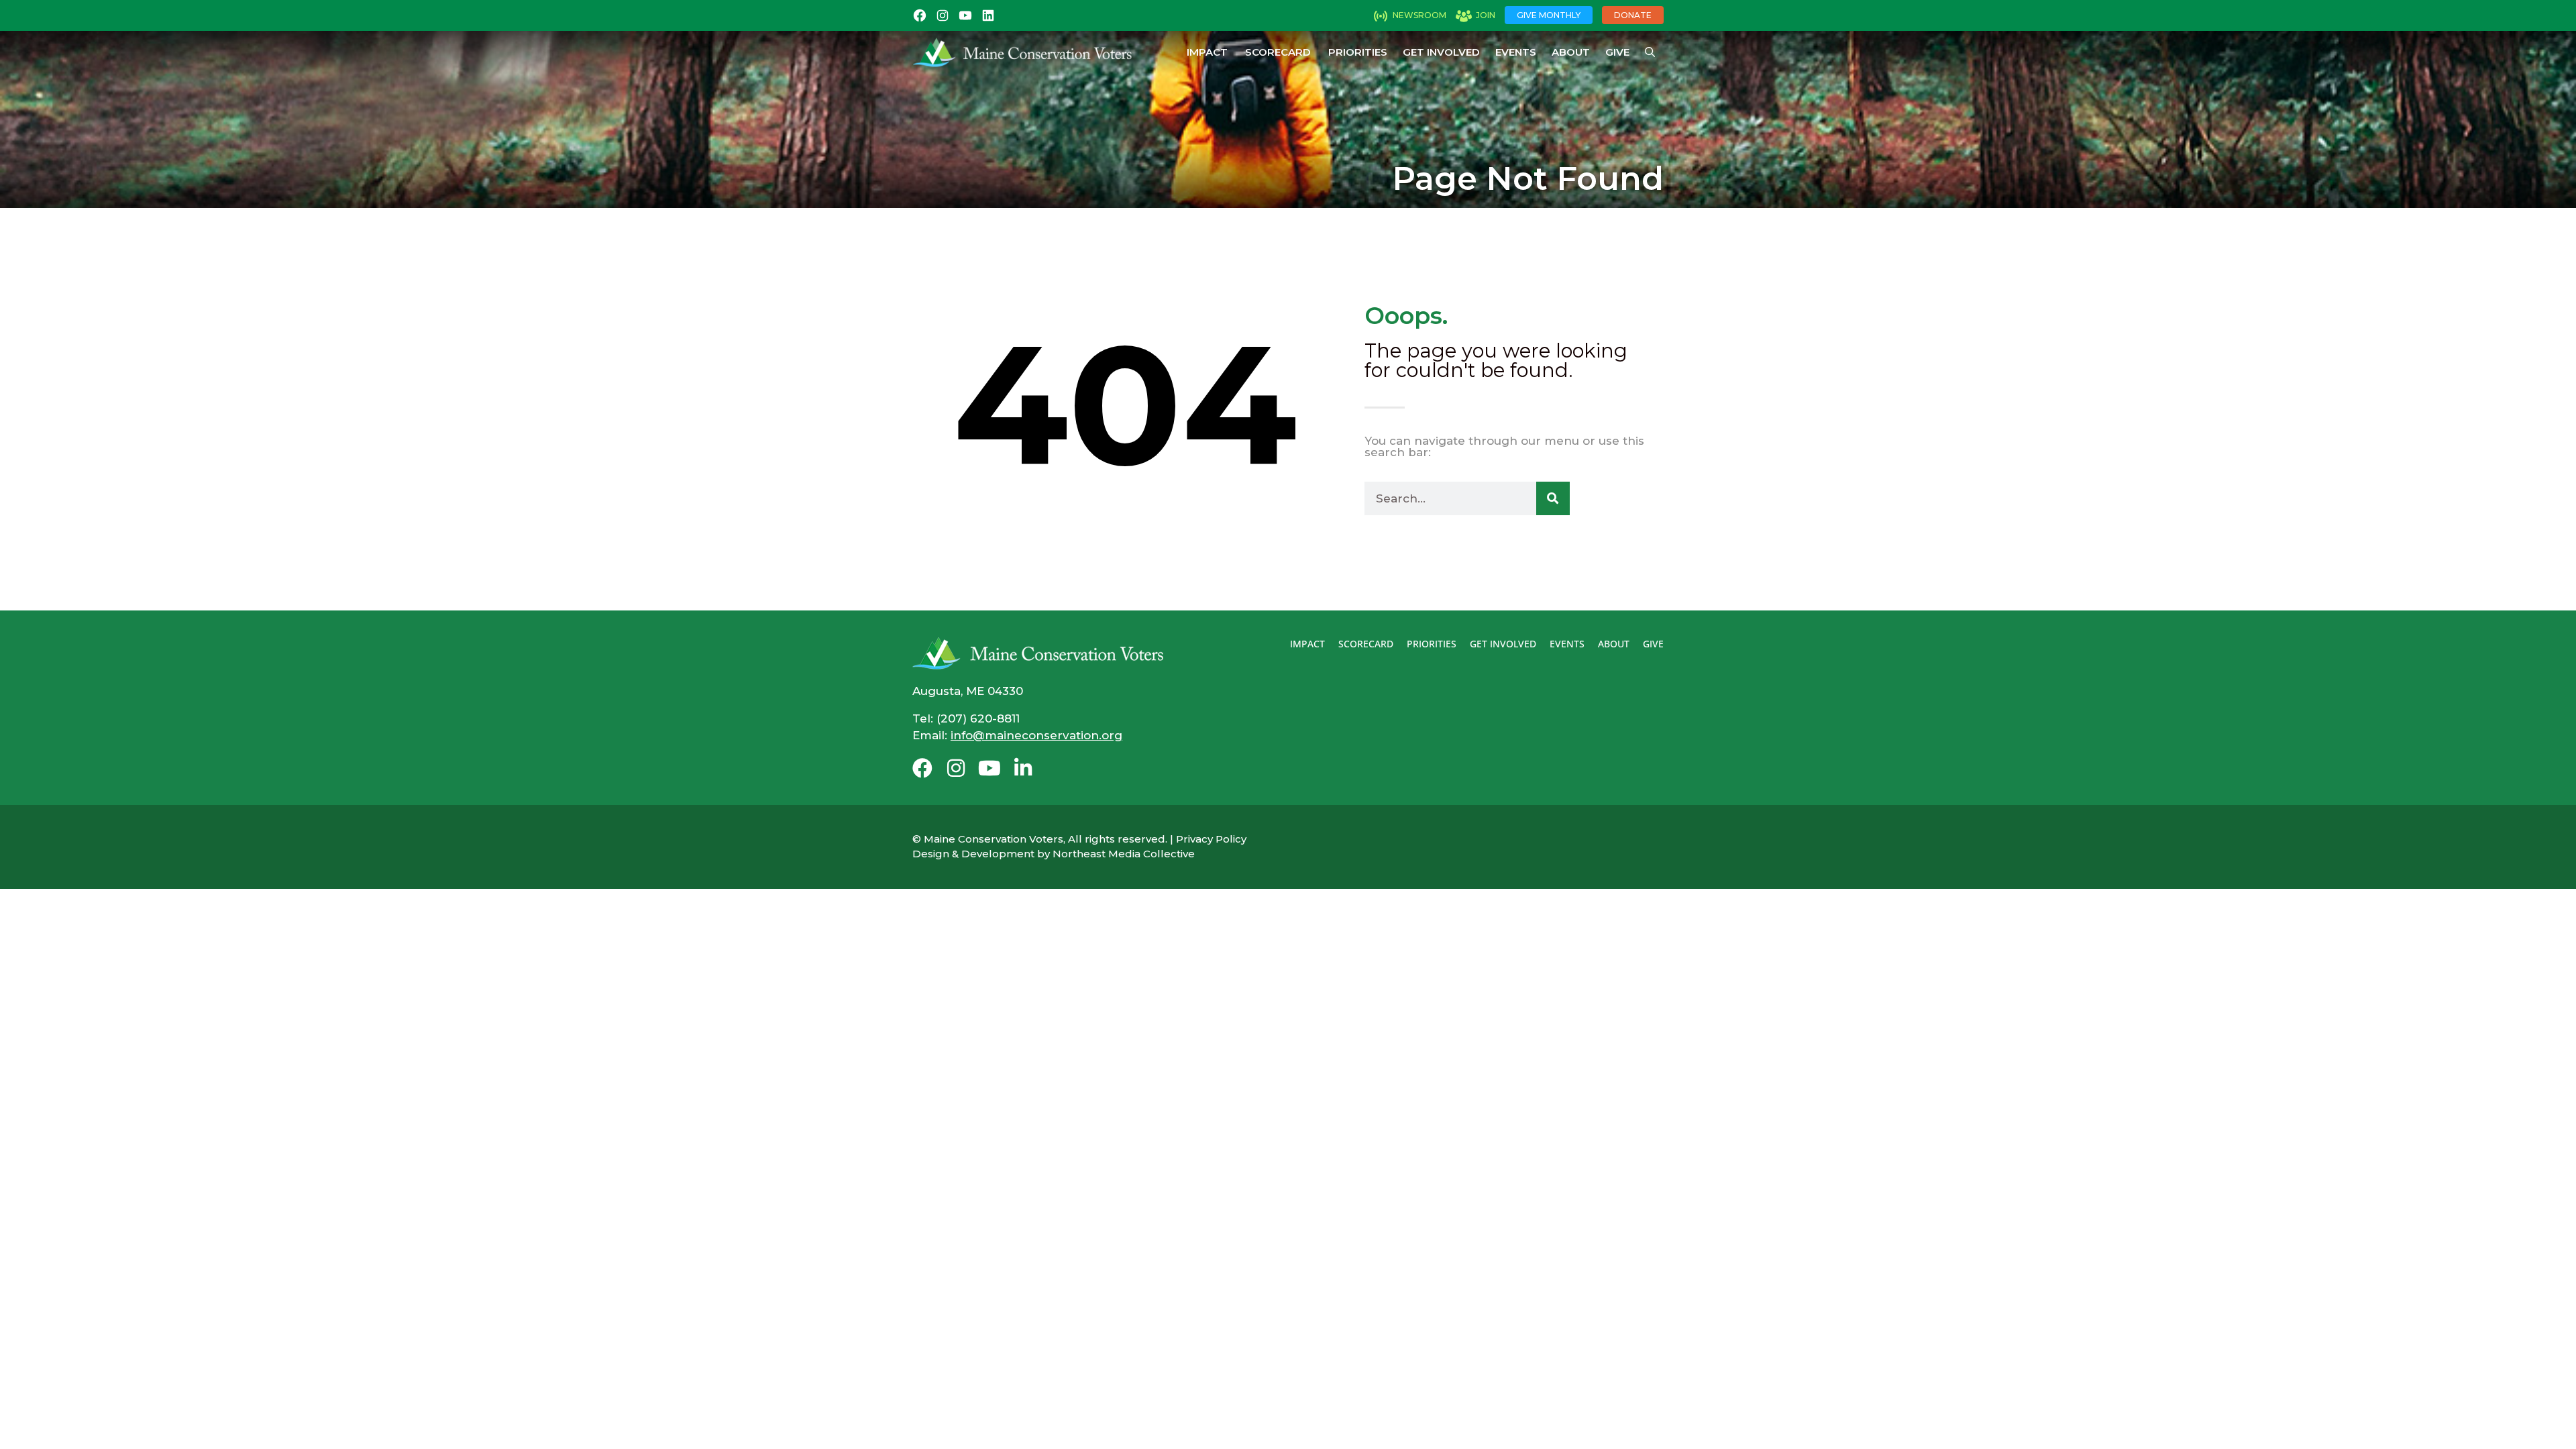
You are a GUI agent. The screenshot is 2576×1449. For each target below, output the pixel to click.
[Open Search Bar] (1650, 52)
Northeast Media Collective (1124, 854)
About (1571, 52)
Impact (1207, 52)
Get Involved (1441, 52)
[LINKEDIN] (988, 15)
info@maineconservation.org (1036, 735)
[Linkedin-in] (1023, 768)
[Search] (1553, 498)
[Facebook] (922, 768)
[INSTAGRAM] (943, 15)
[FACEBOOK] (920, 15)
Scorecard (1278, 52)
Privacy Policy (1211, 839)
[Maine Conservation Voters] (1027, 52)
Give (1617, 52)
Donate (1633, 15)
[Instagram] (956, 768)
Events (1516, 52)
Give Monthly (1549, 15)
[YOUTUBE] (965, 15)
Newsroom (1419, 15)
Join (1486, 15)
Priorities (1358, 52)
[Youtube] (989, 768)
